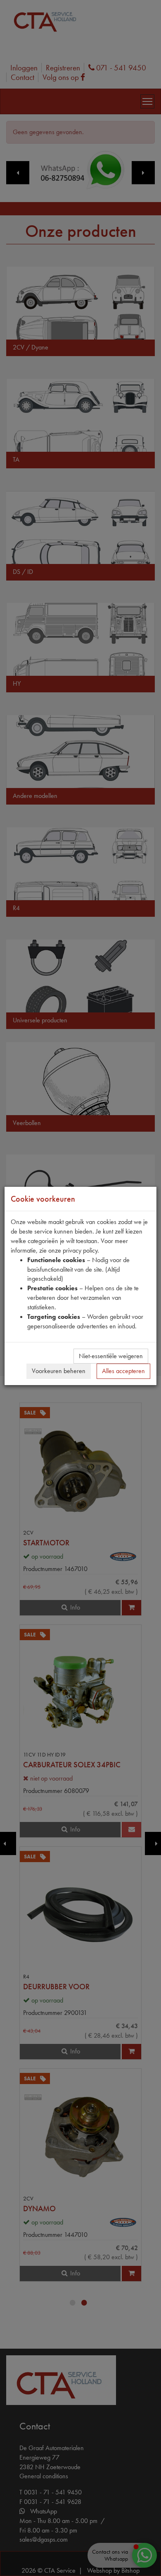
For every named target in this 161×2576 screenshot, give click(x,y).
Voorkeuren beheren (59, 1371)
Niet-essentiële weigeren (111, 1356)
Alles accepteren (123, 1371)
